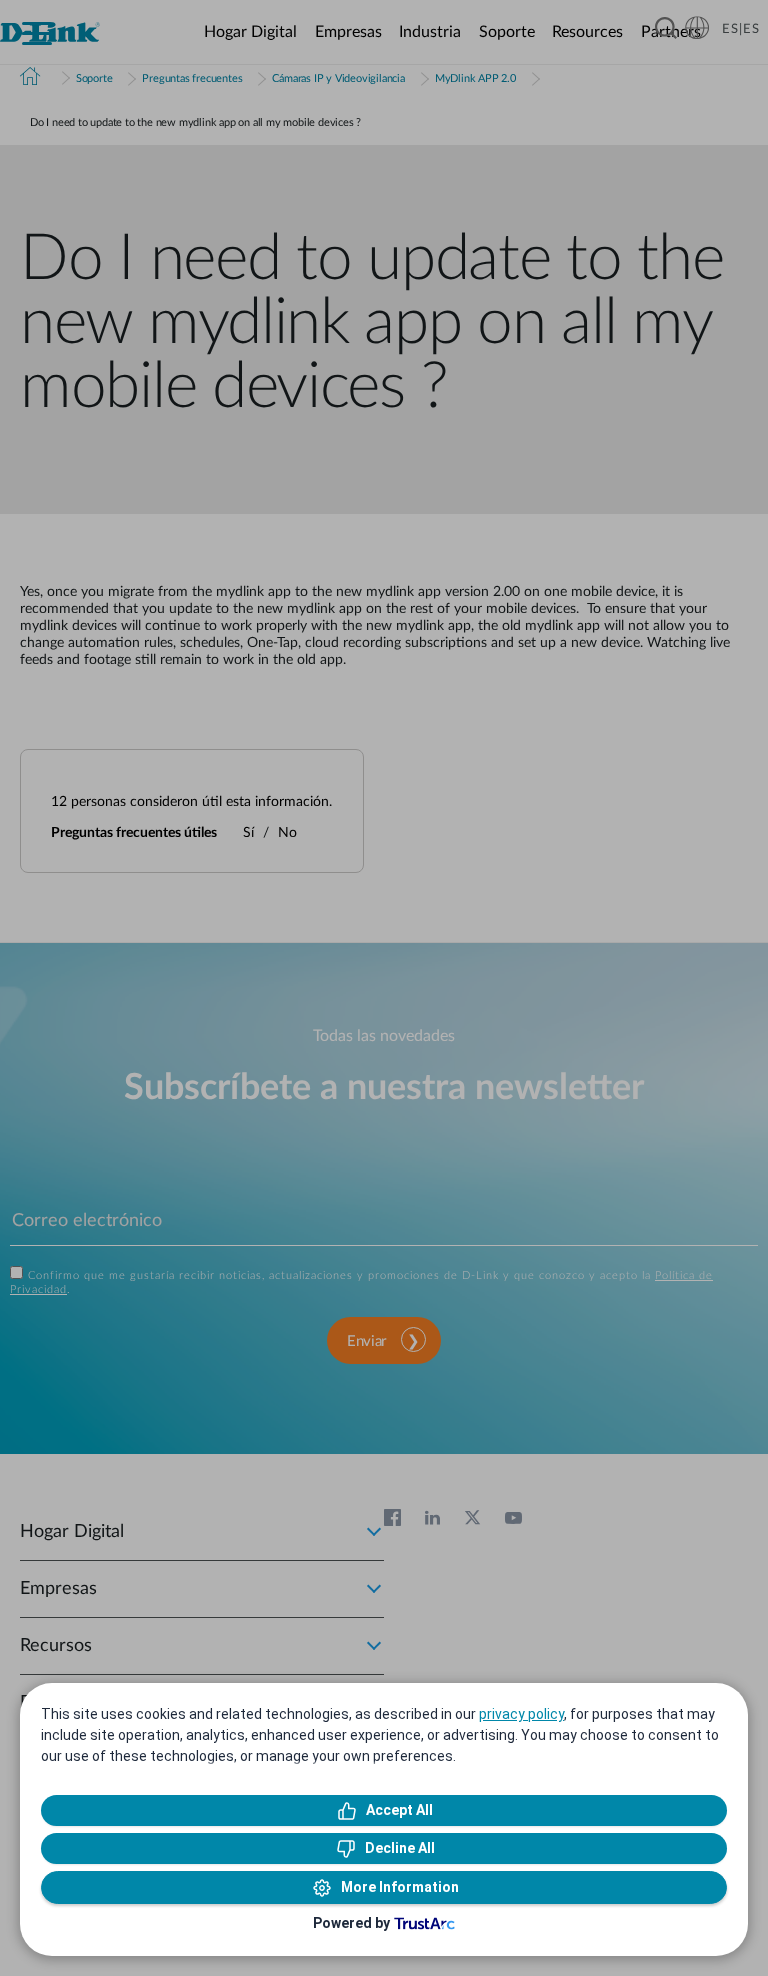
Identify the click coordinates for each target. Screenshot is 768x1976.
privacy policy (521, 1714)
